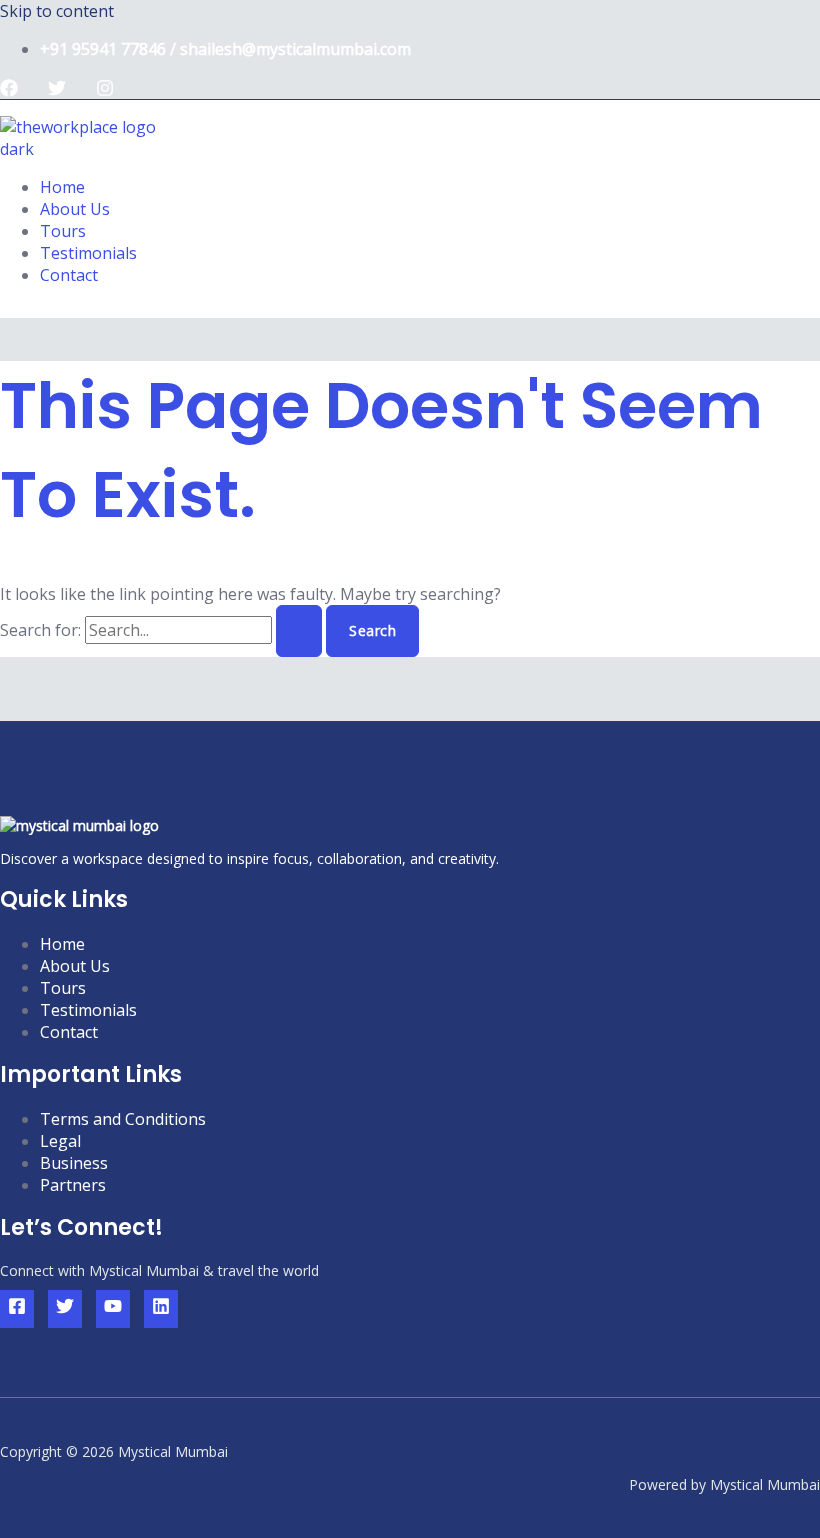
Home (62, 187)
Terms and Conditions (123, 1119)
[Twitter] (57, 91)
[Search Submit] (299, 631)
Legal (60, 1141)
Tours (63, 231)
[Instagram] (105, 91)
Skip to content (57, 11)
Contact (69, 275)
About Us (75, 209)
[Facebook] (9, 91)
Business (74, 1163)
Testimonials (88, 253)
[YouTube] (113, 1309)
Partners (73, 1185)
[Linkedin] (161, 1309)
